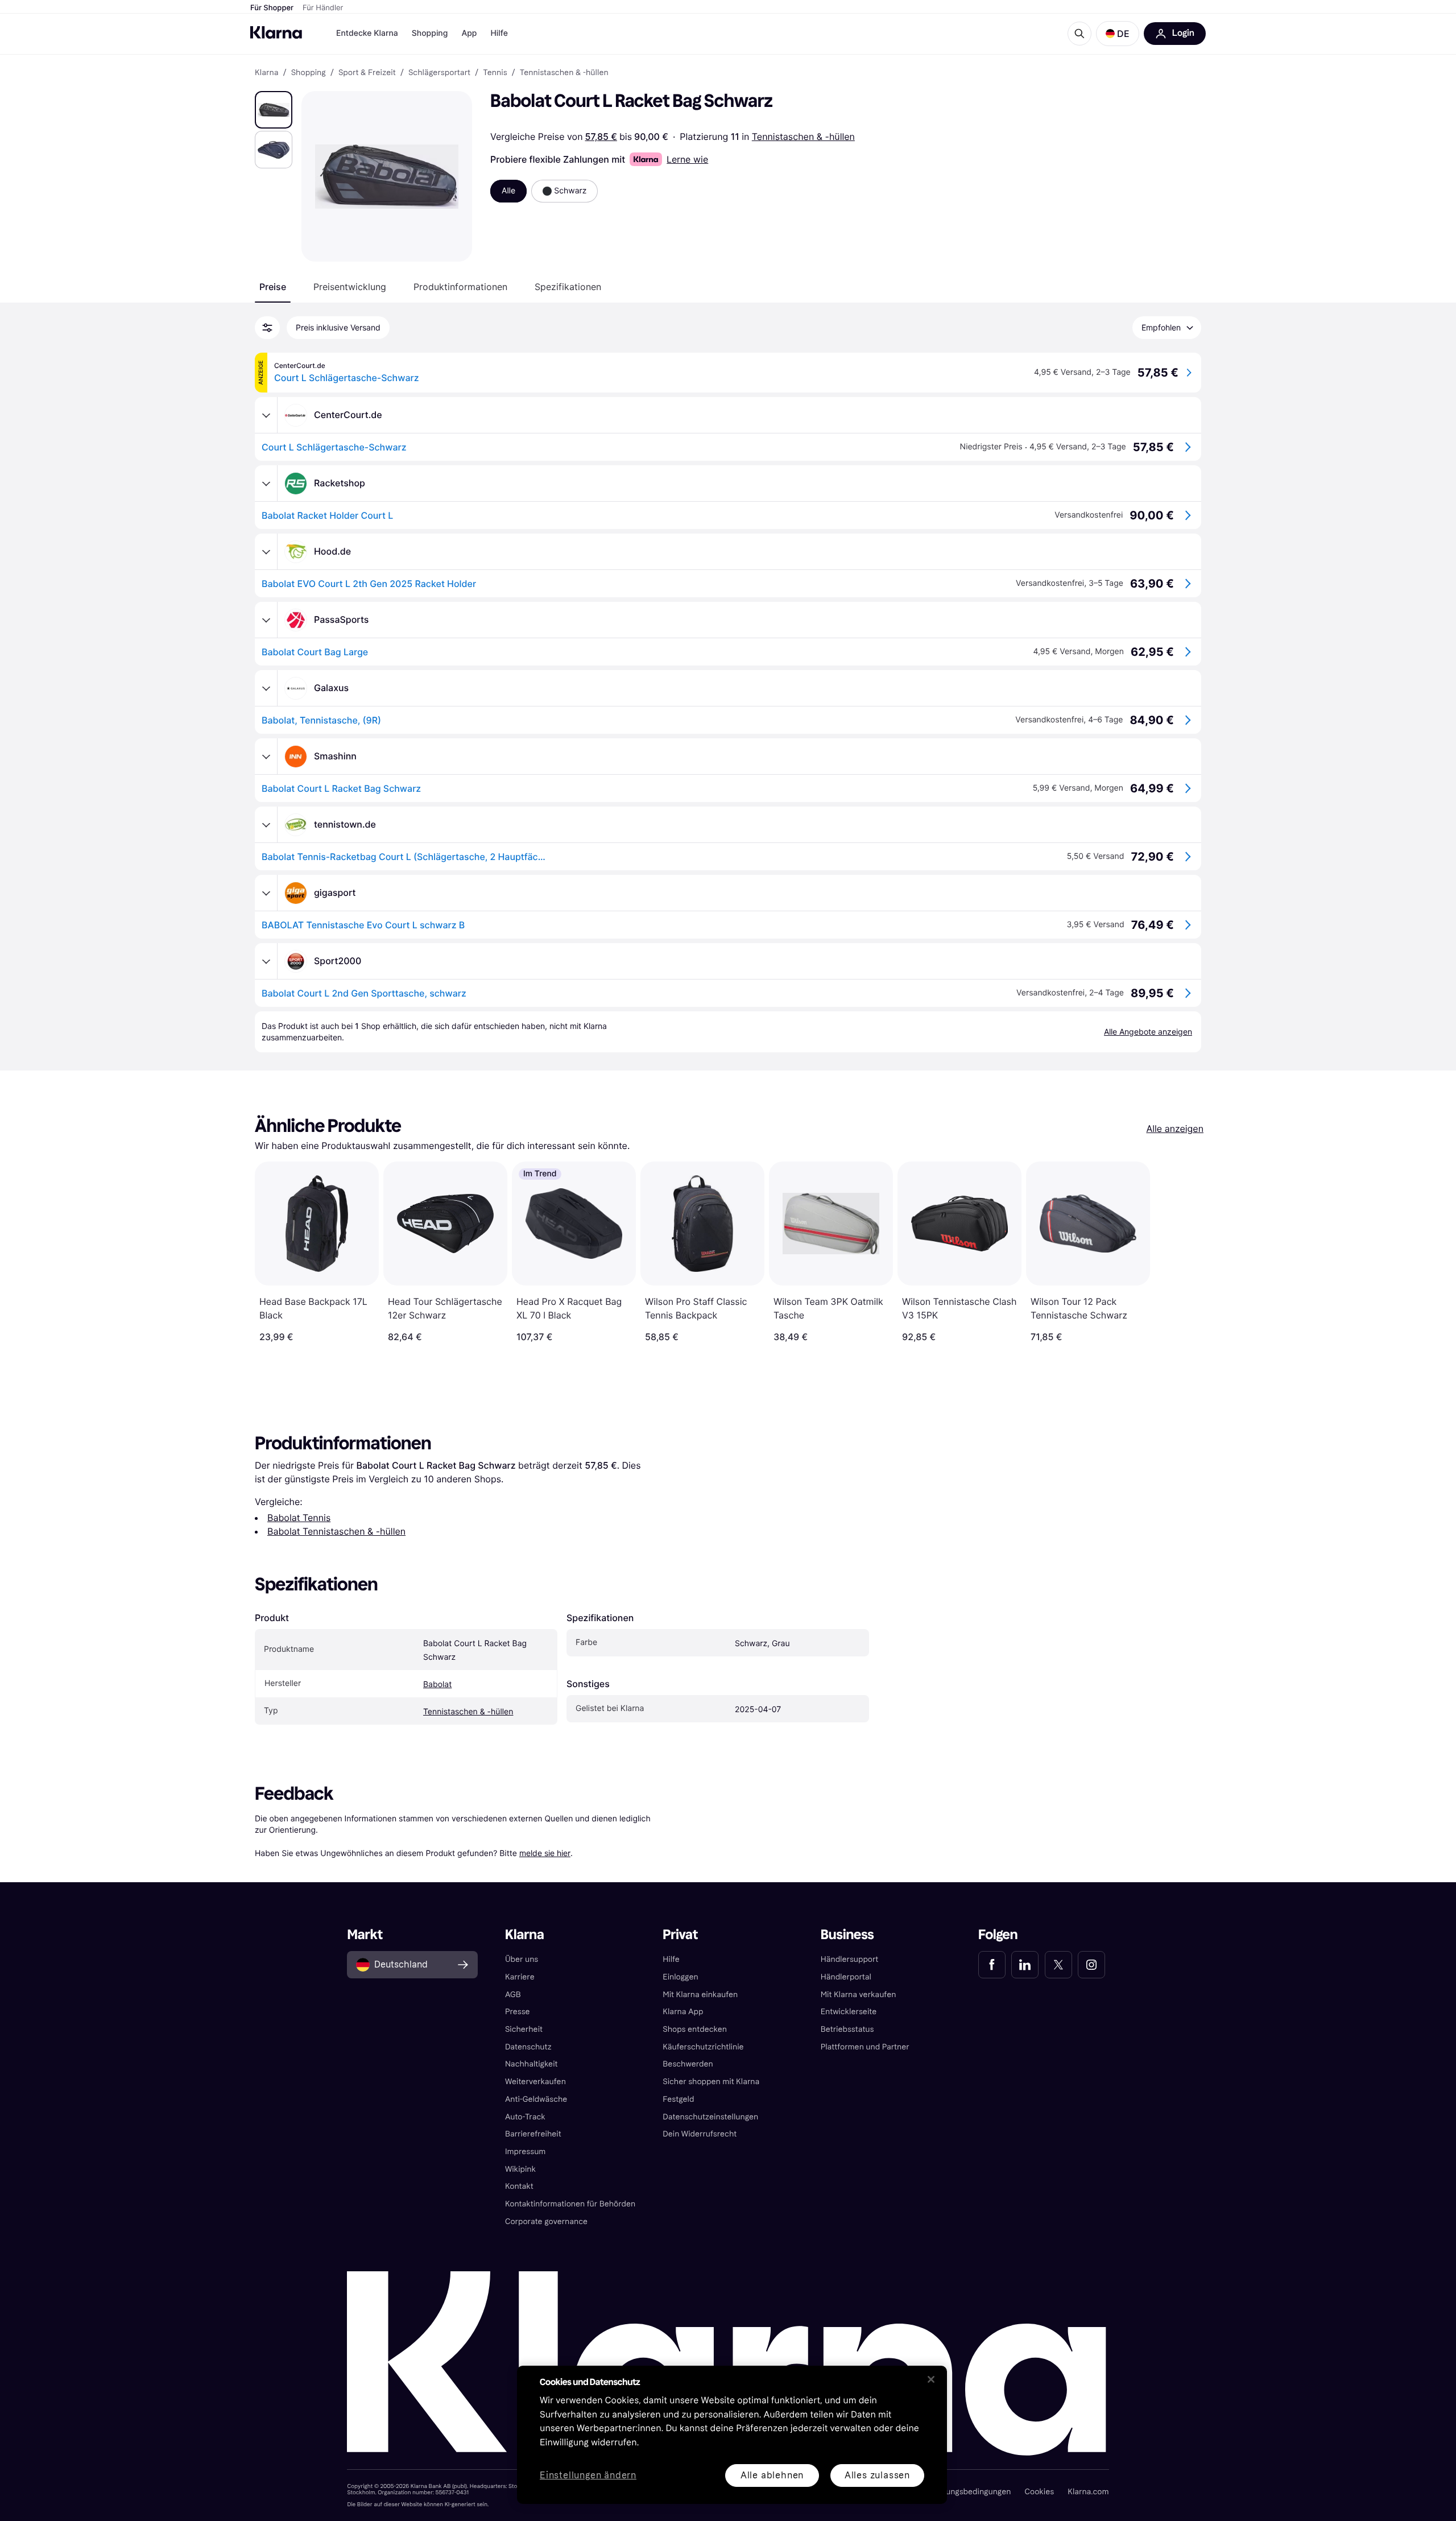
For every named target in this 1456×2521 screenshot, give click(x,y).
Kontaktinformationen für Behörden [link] (570, 2204)
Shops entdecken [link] (695, 2029)
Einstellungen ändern (588, 2476)
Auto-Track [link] (525, 2117)
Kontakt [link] (519, 2186)
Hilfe (499, 33)
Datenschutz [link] (528, 2047)
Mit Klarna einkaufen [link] (700, 1995)
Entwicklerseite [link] (849, 2012)
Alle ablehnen (772, 2475)
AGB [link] (513, 1995)
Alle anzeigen (1175, 1129)
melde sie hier (545, 1853)
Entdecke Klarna (367, 33)
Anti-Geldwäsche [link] (536, 2099)
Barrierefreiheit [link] (533, 2134)
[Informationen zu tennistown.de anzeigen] (266, 825)
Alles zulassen (877, 2475)
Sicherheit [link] (524, 2029)
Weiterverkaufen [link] (535, 2082)
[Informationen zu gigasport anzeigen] (266, 893)
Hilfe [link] (671, 1959)
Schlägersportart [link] (439, 73)
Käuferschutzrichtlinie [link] (703, 2047)
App (469, 33)
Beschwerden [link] (688, 2064)
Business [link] (847, 1935)
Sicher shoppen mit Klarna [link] (711, 2082)
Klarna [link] (266, 73)
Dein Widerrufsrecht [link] (700, 2134)
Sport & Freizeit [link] (367, 73)
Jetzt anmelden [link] (1067, 2480)
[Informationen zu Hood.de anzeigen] (266, 552)
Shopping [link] (309, 73)
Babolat (437, 1685)
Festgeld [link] (678, 2099)
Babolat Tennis (299, 1518)
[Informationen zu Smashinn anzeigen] (266, 757)
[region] (732, 2435)
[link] (992, 1965)
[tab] (273, 287)
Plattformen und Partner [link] (865, 2047)
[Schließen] (931, 2379)
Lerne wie (687, 159)
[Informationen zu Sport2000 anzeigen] (266, 961)
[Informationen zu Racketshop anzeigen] (266, 483)
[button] (1118, 34)
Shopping (430, 33)
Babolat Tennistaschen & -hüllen (336, 1531)
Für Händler (323, 8)
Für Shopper (272, 8)
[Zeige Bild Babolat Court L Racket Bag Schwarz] (274, 110)
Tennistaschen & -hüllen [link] (564, 73)
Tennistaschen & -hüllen (803, 137)
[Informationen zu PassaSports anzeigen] (266, 620)
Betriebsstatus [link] (847, 2029)
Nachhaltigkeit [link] (531, 2064)
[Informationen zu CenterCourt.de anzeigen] (266, 415)
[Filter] (267, 328)
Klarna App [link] (683, 2012)
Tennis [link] (495, 73)
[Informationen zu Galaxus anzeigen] (266, 688)
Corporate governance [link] (546, 2222)
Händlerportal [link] (846, 1977)
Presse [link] (518, 2012)
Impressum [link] (526, 2152)
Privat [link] (680, 1935)
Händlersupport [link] (850, 1959)
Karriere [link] (520, 1977)
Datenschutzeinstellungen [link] (710, 2117)
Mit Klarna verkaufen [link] (859, 1995)
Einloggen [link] (680, 1977)
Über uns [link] (522, 1959)
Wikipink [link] (520, 2169)
